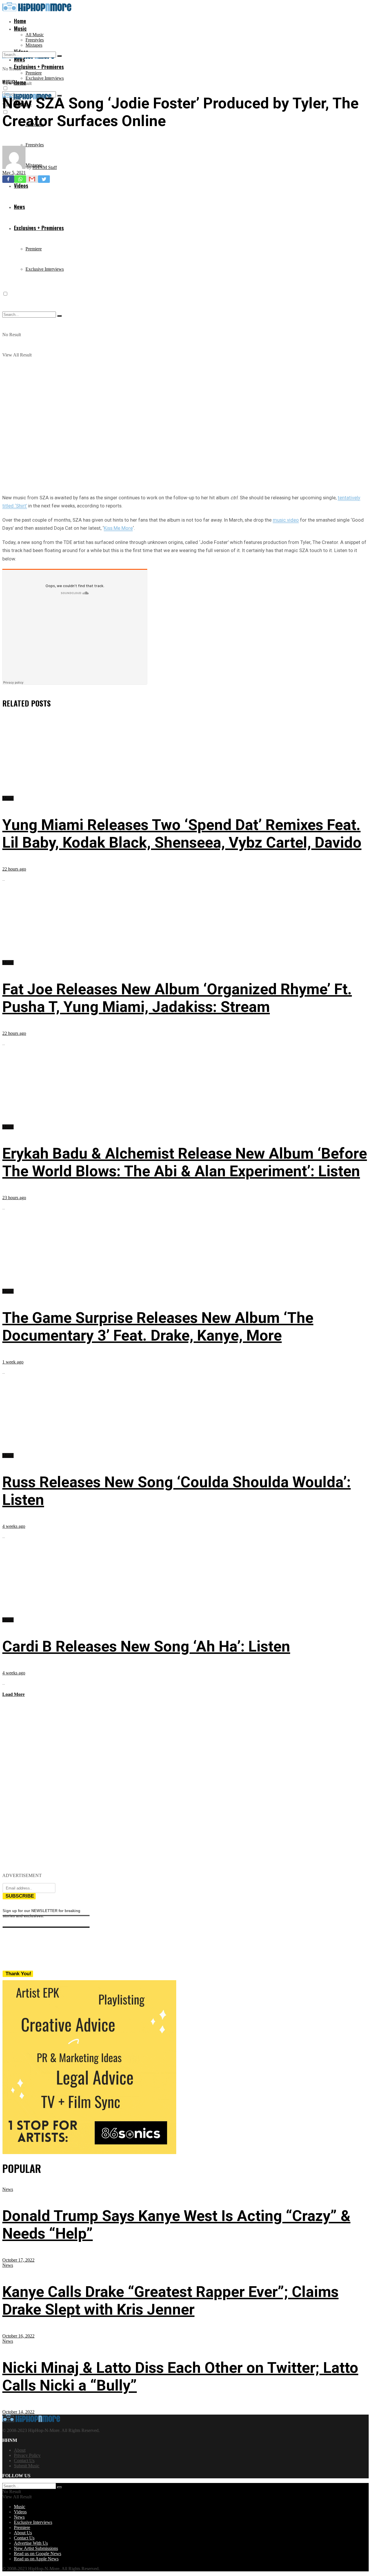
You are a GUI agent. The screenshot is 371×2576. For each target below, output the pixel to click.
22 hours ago (14, 869)
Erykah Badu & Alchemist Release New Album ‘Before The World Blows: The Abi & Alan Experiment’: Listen (185, 1162)
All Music (35, 35)
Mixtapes (34, 45)
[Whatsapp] (20, 179)
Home (20, 21)
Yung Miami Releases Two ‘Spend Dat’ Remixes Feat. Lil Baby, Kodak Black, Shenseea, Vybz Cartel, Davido (182, 834)
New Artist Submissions (36, 2548)
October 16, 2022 (18, 2336)
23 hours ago (14, 1198)
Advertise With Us (31, 2543)
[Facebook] (8, 179)
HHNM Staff (45, 167)
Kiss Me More (118, 528)
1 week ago (13, 1362)
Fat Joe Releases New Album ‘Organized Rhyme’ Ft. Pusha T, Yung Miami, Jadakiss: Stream (177, 998)
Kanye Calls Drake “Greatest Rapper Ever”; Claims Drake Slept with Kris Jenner (170, 2301)
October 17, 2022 (18, 2260)
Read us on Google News (38, 2554)
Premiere (34, 73)
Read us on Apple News (36, 2559)
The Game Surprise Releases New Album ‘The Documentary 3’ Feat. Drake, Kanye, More (158, 1327)
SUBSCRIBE (20, 1896)
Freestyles (35, 40)
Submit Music (27, 2466)
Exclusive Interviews (45, 78)
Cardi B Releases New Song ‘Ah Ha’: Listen (146, 1646)
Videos (20, 2512)
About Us (23, 2533)
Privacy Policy (27, 2455)
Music (20, 28)
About (20, 2450)
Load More (13, 1694)
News (8, 2189)
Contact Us (24, 2461)
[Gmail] (32, 179)
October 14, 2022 (18, 2412)
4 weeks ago (14, 1526)
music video (286, 520)
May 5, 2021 (14, 173)
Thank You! (18, 1974)
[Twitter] (44, 179)
